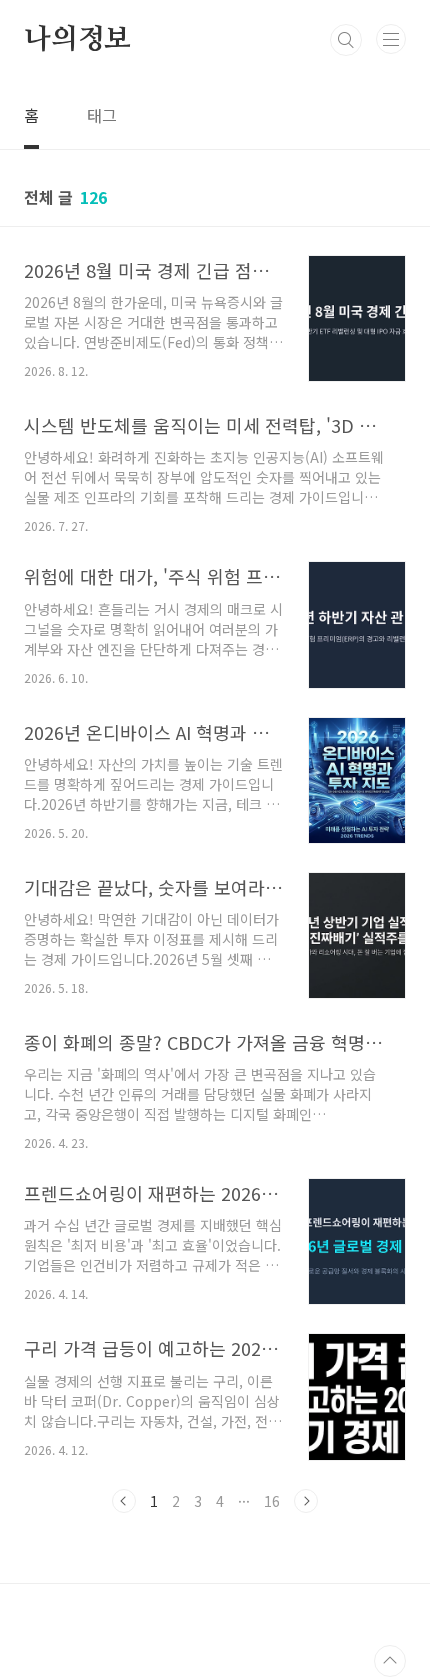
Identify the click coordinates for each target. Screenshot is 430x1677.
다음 (306, 1501)
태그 (102, 115)
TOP (390, 1661)
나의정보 (77, 40)
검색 (346, 40)
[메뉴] (391, 39)
